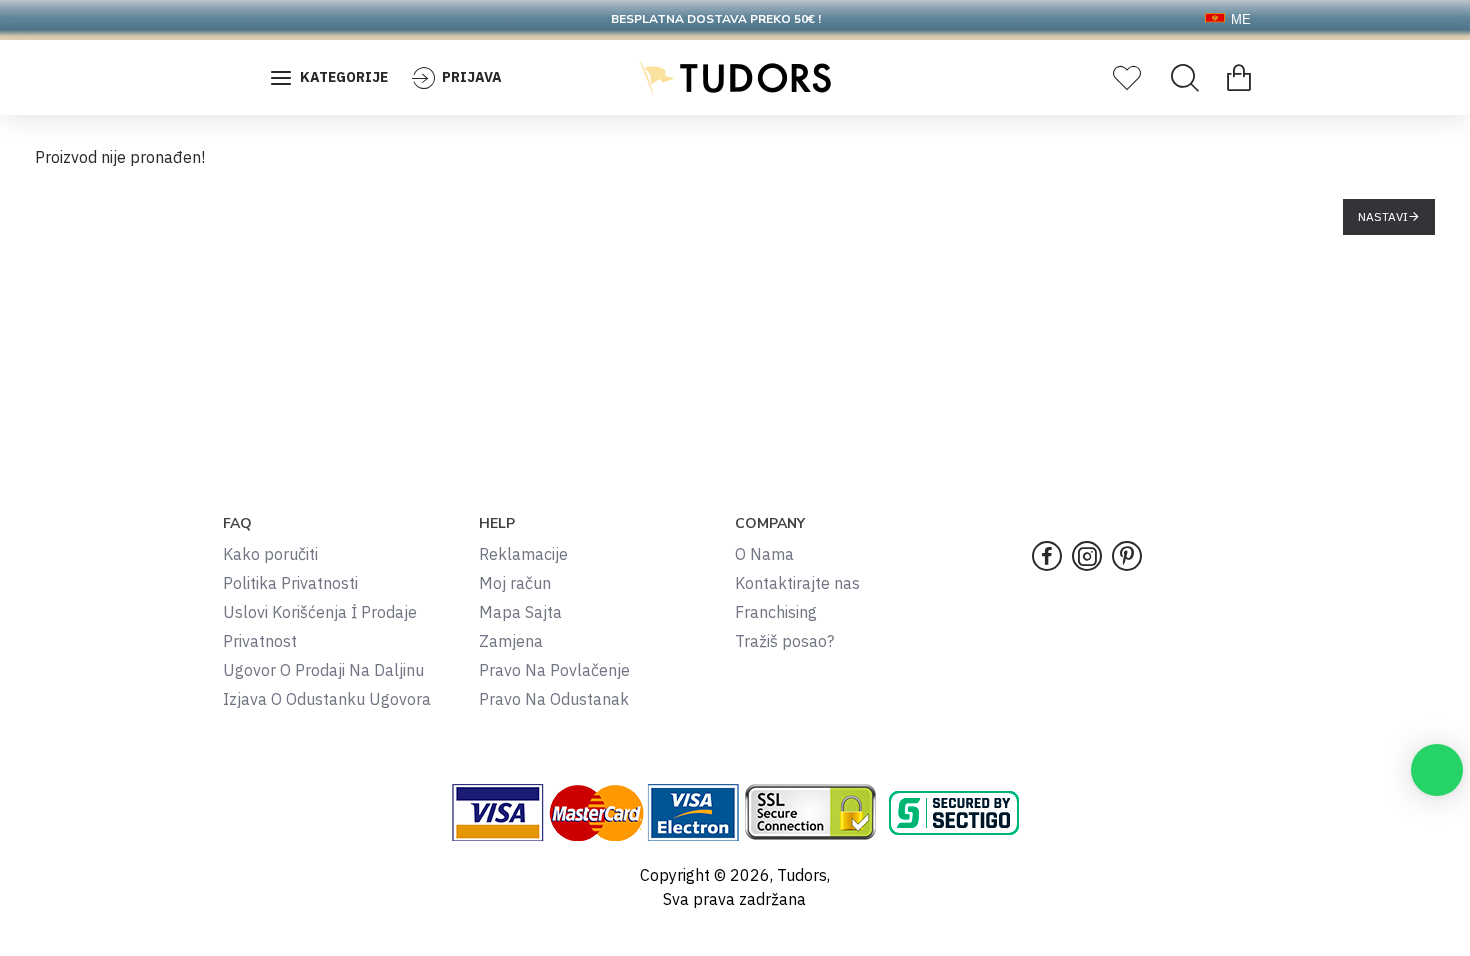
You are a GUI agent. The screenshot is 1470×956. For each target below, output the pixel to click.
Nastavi (1383, 216)
